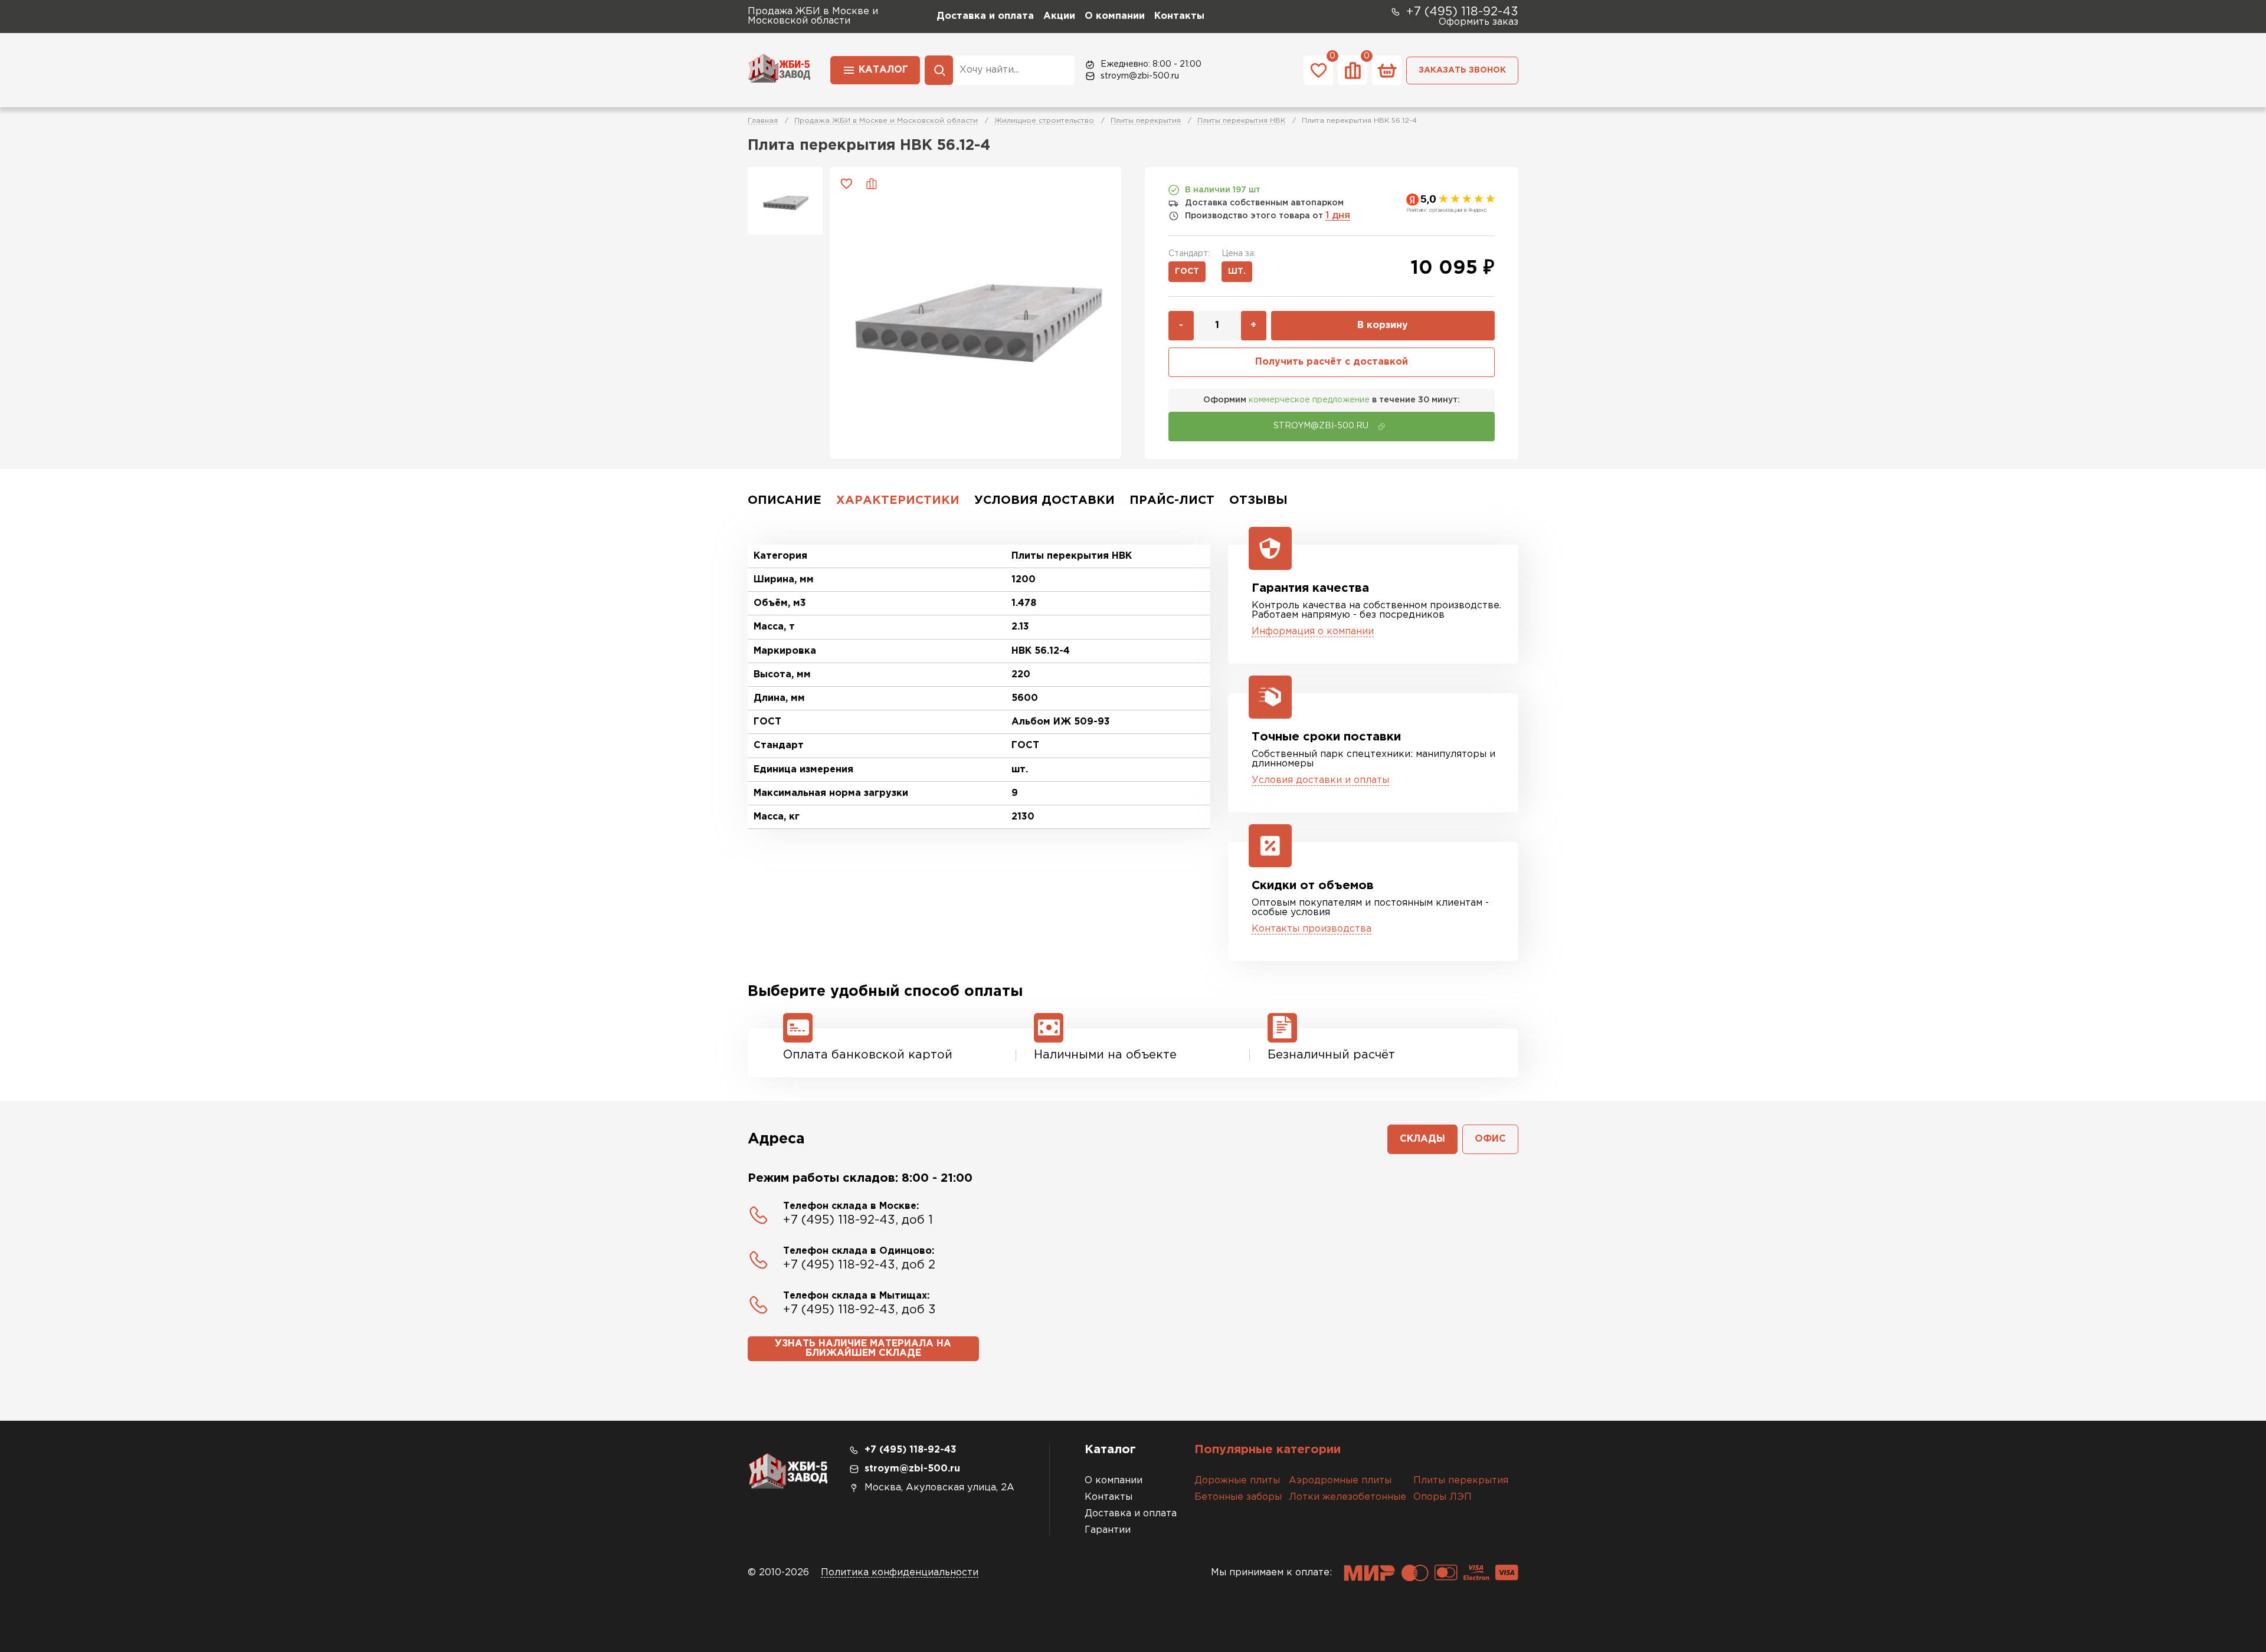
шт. (1237, 271)
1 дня (1338, 216)
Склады (1422, 1139)
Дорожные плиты (1237, 1481)
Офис (1490, 1139)
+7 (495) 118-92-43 (1462, 12)
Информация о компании (1313, 632)
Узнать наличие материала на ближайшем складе (863, 1348)
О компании (1115, 16)
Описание (785, 500)
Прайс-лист (1172, 500)
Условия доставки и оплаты (1320, 780)
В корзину (1383, 325)
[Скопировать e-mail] (1381, 427)
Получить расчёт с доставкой (1332, 362)
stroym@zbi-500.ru (1140, 76)
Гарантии (1108, 1530)
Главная (763, 121)
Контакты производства (1312, 929)
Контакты (1179, 16)
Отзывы (1258, 500)
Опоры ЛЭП (1443, 1497)
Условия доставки (1044, 500)
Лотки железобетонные (1348, 1497)
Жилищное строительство (1044, 121)
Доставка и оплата (985, 16)
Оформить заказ (1479, 22)
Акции (1059, 16)
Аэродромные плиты (1340, 1481)
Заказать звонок (1462, 70)
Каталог (883, 70)
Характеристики (898, 500)
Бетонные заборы (1238, 1497)
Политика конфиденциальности (900, 1573)
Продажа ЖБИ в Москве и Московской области (886, 121)
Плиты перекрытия (1146, 121)
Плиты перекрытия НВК (1241, 121)
